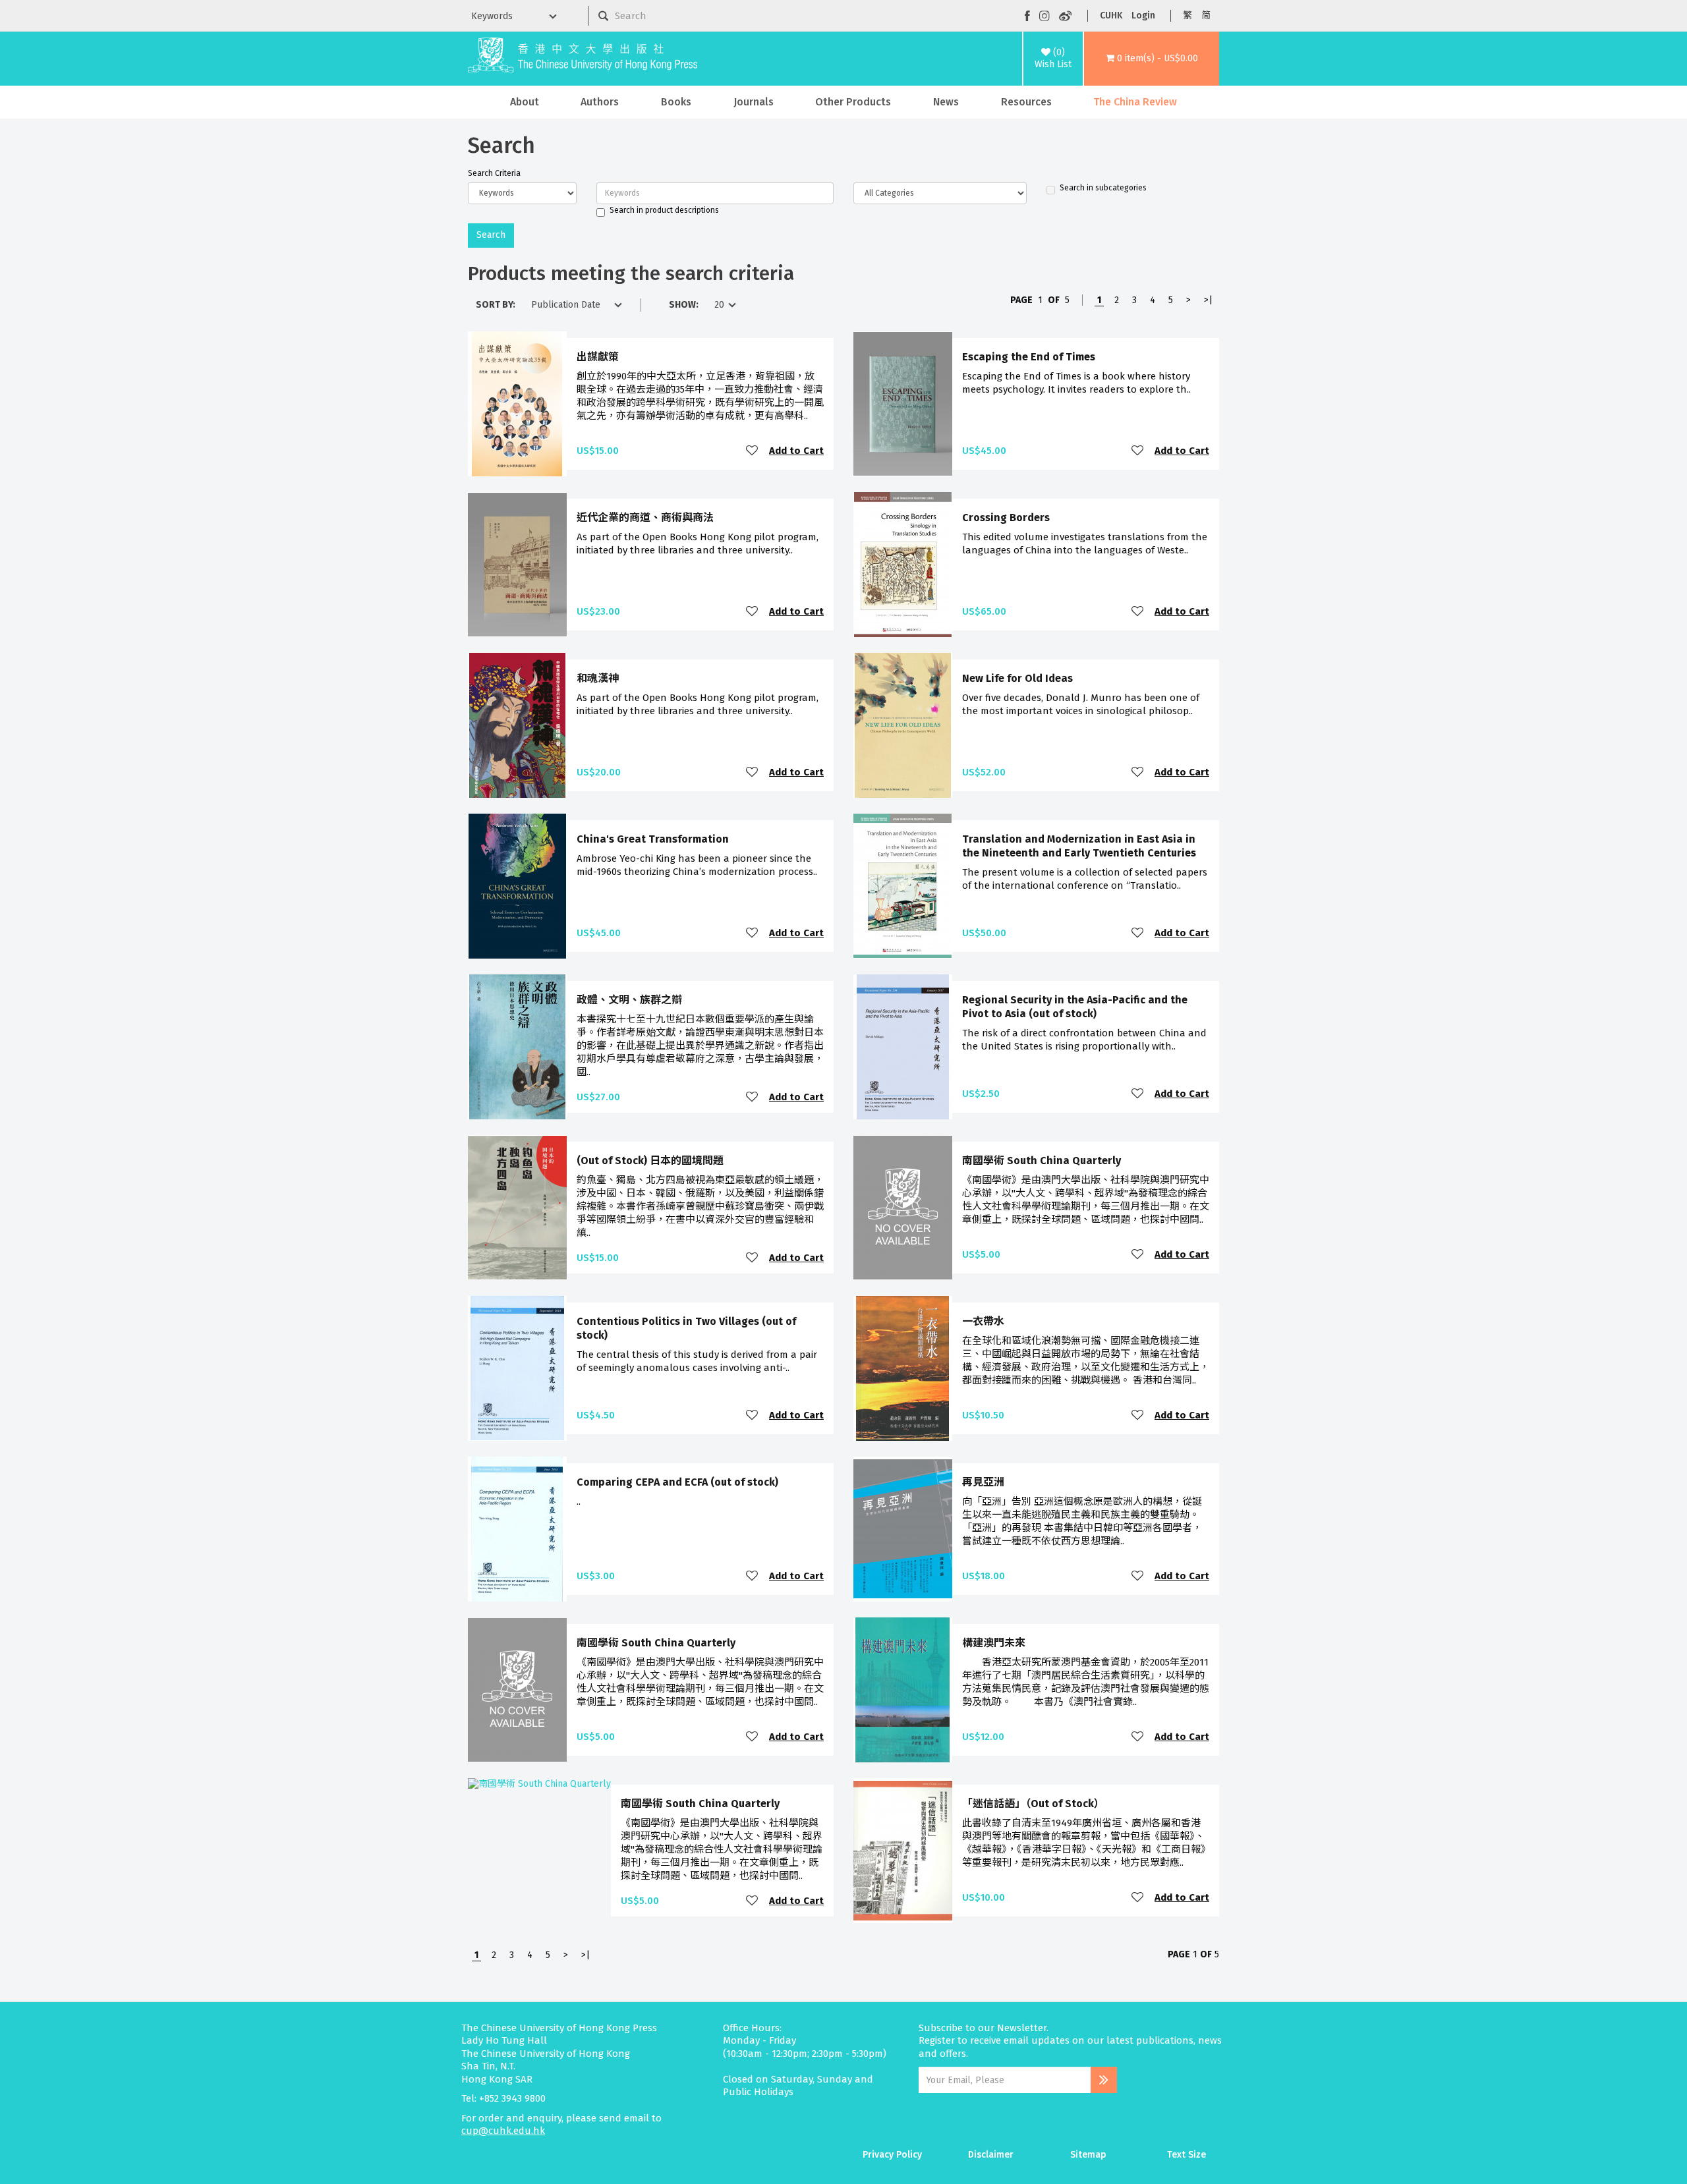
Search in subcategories (1103, 188)
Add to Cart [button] (796, 451)
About (525, 102)
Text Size (1187, 2155)
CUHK (1111, 15)
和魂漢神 (598, 678)
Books (676, 102)
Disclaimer (991, 2155)
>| (1208, 300)
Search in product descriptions (664, 210)
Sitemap (1088, 2155)
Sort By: (496, 305)
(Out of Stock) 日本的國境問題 (650, 1161)
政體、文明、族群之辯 (629, 1000)
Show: (684, 305)
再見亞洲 (983, 1482)
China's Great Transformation (653, 839)
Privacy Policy (892, 2155)
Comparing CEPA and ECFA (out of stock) (677, 1482)
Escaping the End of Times (1029, 357)
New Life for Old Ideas (1017, 678)
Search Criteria (494, 173)
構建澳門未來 (994, 1643)
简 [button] (1206, 15)
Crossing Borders (1006, 518)
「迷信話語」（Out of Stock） (1033, 1804)
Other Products (853, 102)
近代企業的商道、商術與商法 (645, 518)
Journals (754, 102)
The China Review (1135, 102)
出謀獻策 (598, 357)
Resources (1026, 102)
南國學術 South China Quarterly (1042, 1161)
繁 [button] (1187, 15)
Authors (600, 102)
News (946, 102)
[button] (1152, 59)
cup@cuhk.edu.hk (503, 2131)
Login (1143, 15)
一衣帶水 (983, 1321)
